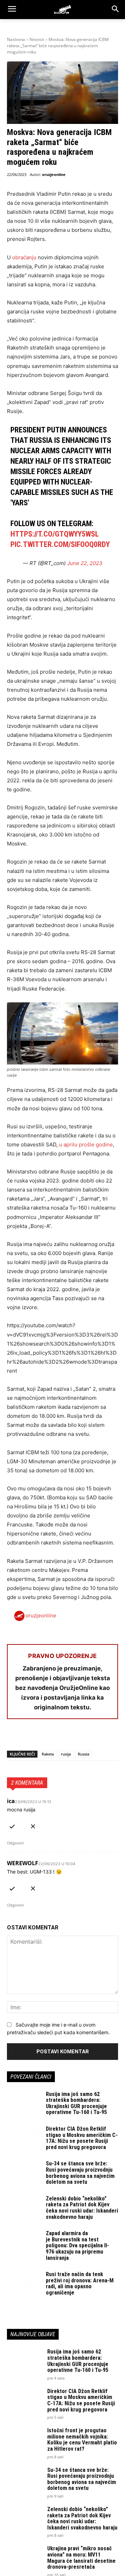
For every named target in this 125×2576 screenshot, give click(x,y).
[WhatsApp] (46, 1737)
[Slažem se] (12, 1825)
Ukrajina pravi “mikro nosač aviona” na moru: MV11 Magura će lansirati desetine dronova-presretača (81, 2558)
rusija (66, 1754)
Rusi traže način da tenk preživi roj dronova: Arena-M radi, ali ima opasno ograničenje (80, 2283)
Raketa (48, 1754)
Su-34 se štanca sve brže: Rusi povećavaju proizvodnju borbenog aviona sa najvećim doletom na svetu (80, 2173)
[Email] (62, 1737)
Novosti (37, 39)
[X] (30, 1737)
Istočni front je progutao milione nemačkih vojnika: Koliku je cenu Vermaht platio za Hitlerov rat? (82, 2440)
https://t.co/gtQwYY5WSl (55, 534)
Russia (84, 1754)
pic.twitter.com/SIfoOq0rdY (60, 544)
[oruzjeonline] (62, 9)
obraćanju (24, 257)
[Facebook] (14, 1737)
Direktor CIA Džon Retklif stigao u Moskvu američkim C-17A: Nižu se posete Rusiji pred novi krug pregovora (82, 2138)
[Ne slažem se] (33, 1825)
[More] (94, 1737)
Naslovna (16, 39)
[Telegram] (78, 1737)
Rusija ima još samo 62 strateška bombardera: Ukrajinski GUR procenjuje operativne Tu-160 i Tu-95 (76, 2103)
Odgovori (15, 1843)
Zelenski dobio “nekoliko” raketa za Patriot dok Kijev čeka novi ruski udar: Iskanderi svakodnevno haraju (82, 2208)
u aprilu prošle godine (85, 1144)
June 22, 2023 (85, 563)
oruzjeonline (54, 174)
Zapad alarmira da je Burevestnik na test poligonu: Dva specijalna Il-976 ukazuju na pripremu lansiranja (77, 2245)
